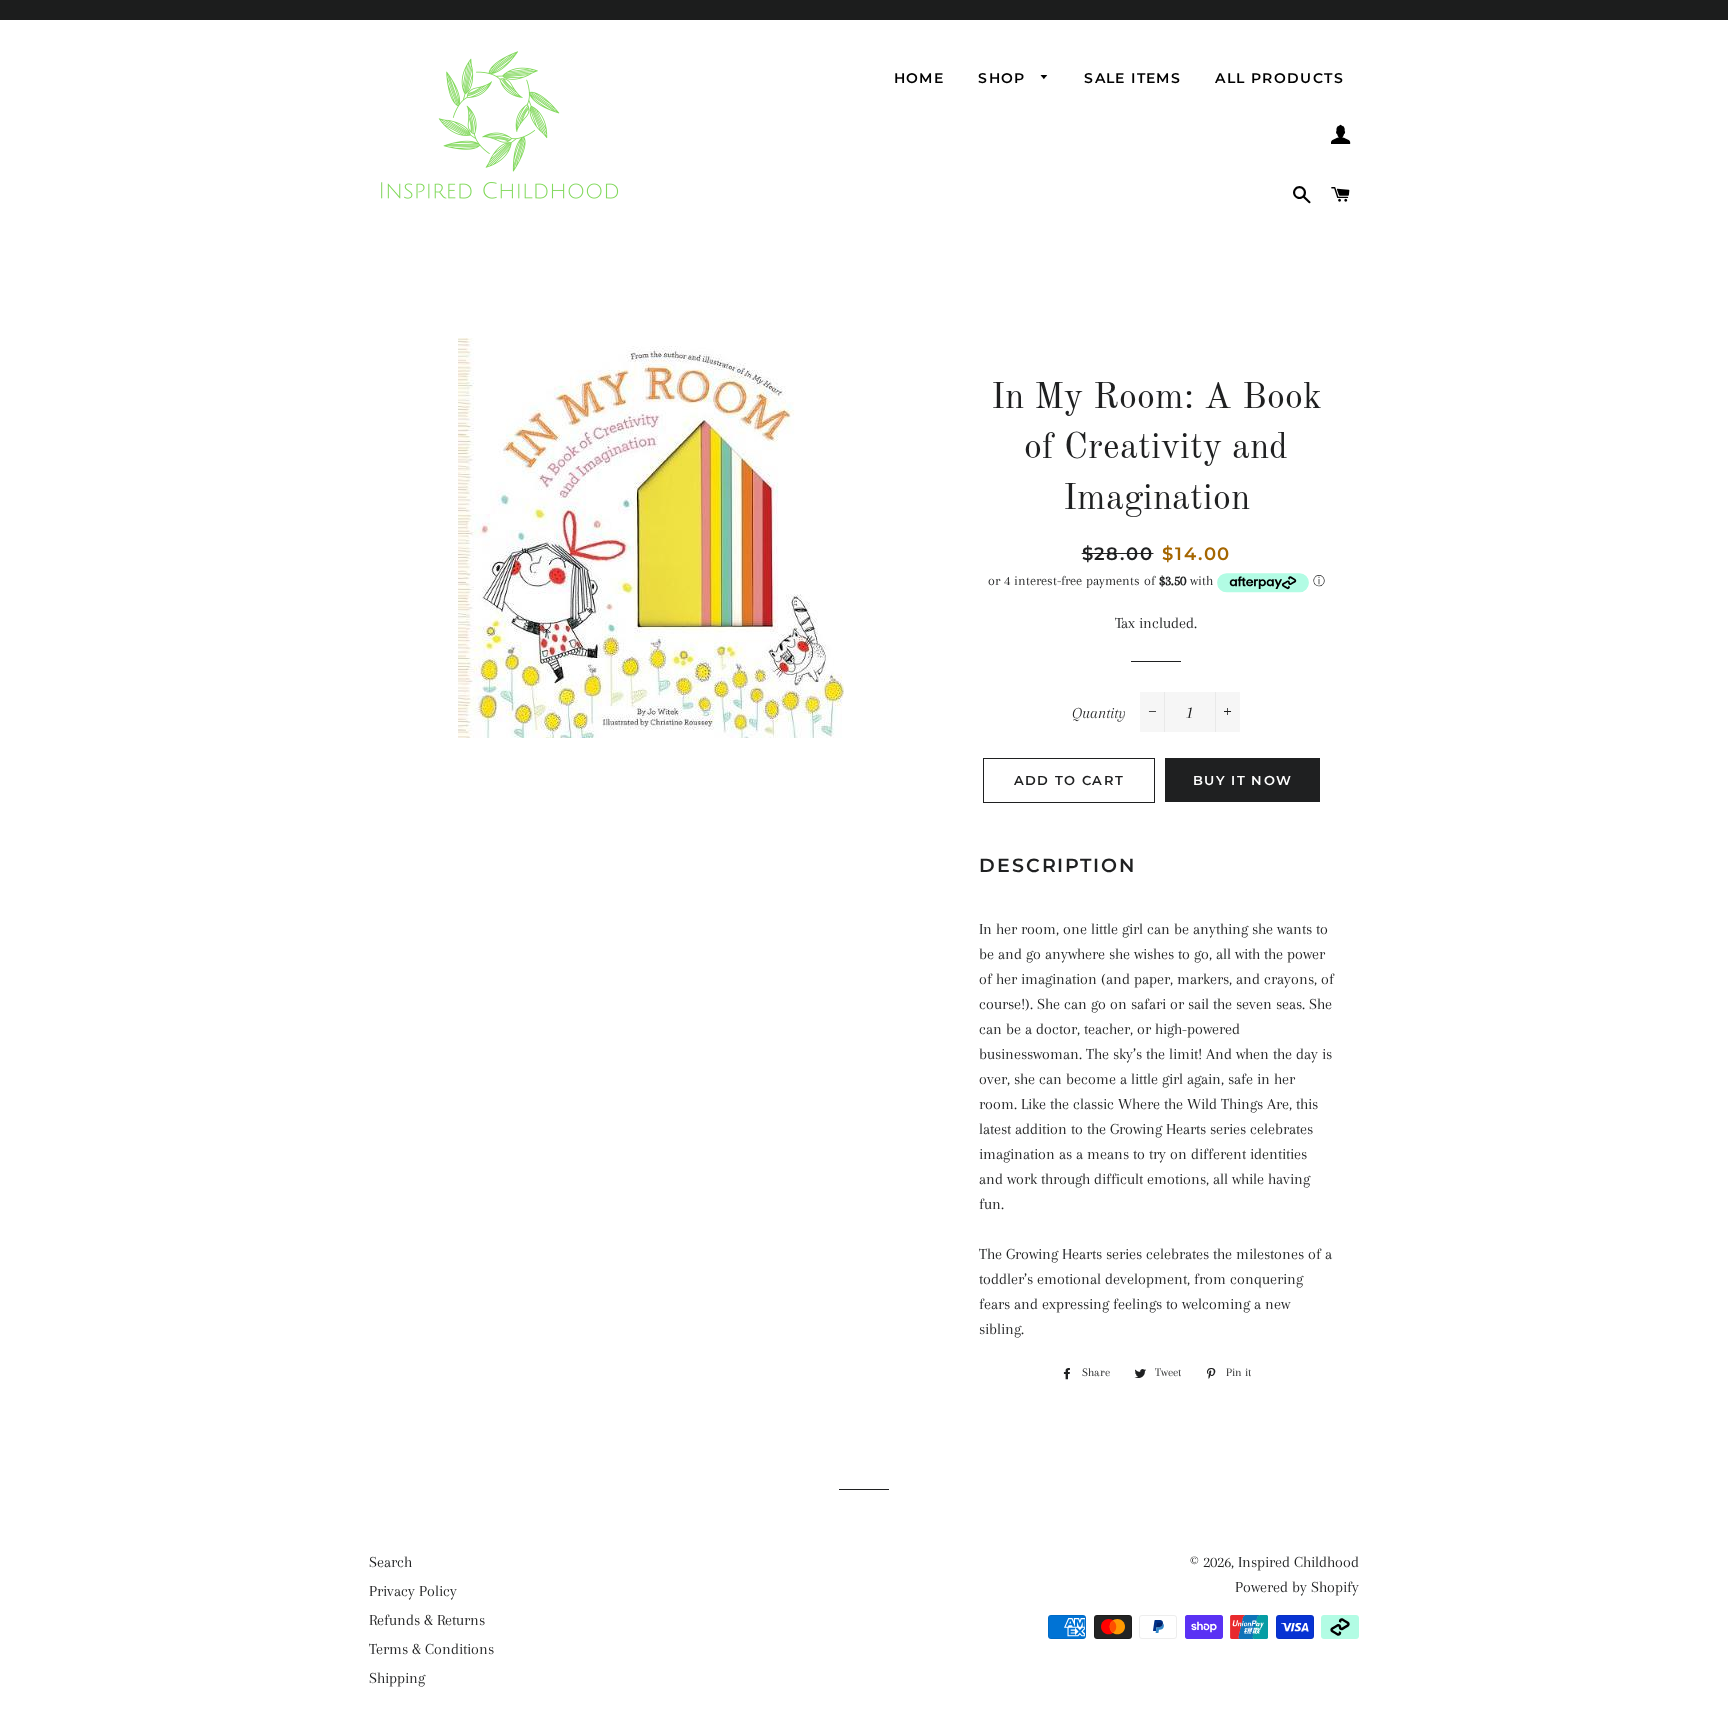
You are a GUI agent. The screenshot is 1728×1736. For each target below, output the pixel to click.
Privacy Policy (413, 1591)
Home (919, 78)
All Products (1279, 78)
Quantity (1099, 713)
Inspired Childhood (1298, 1562)
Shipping (397, 1678)
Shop (1004, 78)
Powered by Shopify (1297, 1587)
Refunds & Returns (427, 1620)
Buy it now (1242, 780)
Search (390, 1562)
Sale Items (1132, 78)
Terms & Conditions (431, 1649)
